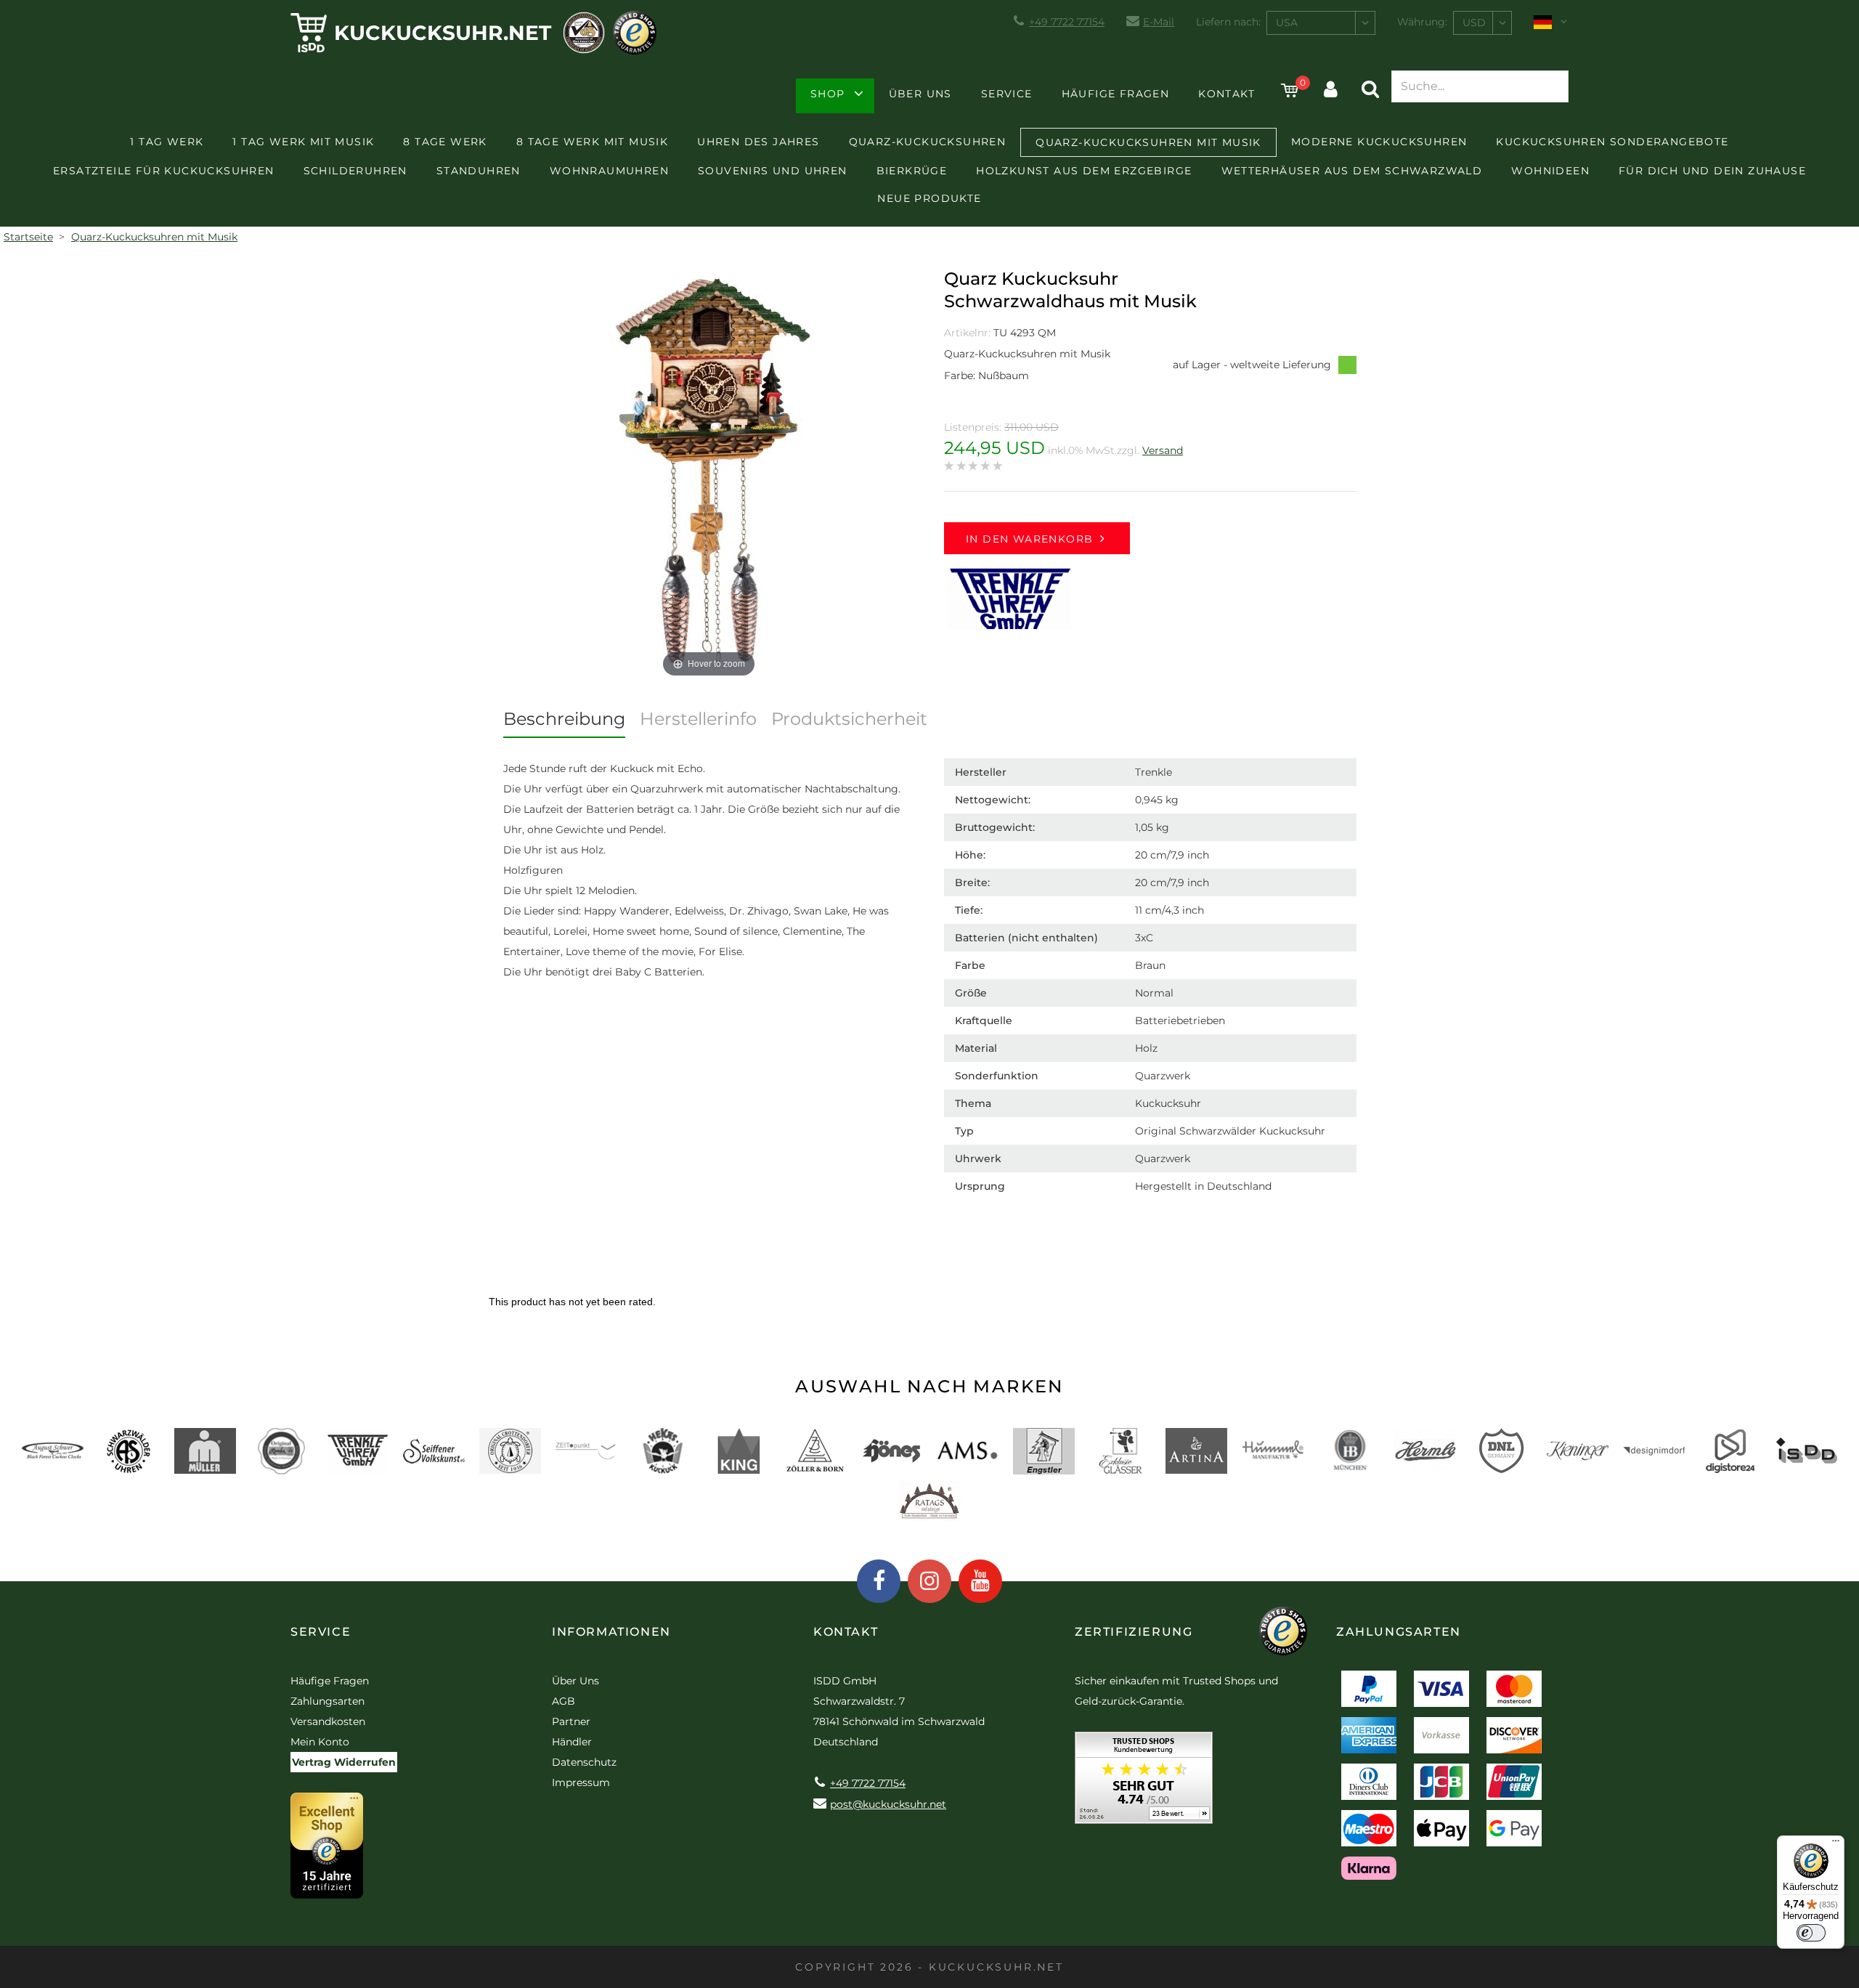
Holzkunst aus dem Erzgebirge (1084, 171)
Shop (828, 94)
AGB (564, 1701)
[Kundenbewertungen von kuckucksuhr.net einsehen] (1144, 1783)
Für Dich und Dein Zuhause (1712, 171)
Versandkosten (328, 1721)
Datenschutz (584, 1762)
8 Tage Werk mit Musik (592, 142)
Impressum (581, 1782)
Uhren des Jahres (758, 142)
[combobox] (1321, 23)
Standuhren (479, 171)
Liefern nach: (1228, 22)
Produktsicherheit (849, 719)
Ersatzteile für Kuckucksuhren (164, 171)
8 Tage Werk (445, 142)
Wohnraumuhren (609, 171)
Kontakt (1227, 94)
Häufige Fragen (1116, 94)
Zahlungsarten (328, 1701)
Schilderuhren (355, 171)
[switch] (1811, 1933)
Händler (572, 1742)
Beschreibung (564, 719)
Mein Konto (320, 1742)
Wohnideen (1550, 171)
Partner (571, 1721)
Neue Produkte (929, 198)
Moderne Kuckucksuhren (1379, 142)
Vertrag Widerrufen (344, 1762)
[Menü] (1836, 1844)
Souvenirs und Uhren (773, 171)
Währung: (1422, 22)
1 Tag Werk (167, 142)
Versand (1163, 450)
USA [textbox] (1287, 23)
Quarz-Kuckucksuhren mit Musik (1148, 142)
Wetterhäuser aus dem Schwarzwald (1352, 171)
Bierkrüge (912, 171)
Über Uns (920, 94)
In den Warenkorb (1029, 539)
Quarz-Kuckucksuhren (928, 142)
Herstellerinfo (698, 719)
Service (1007, 94)
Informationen (611, 1632)
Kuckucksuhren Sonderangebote (1612, 142)
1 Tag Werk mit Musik (303, 142)
